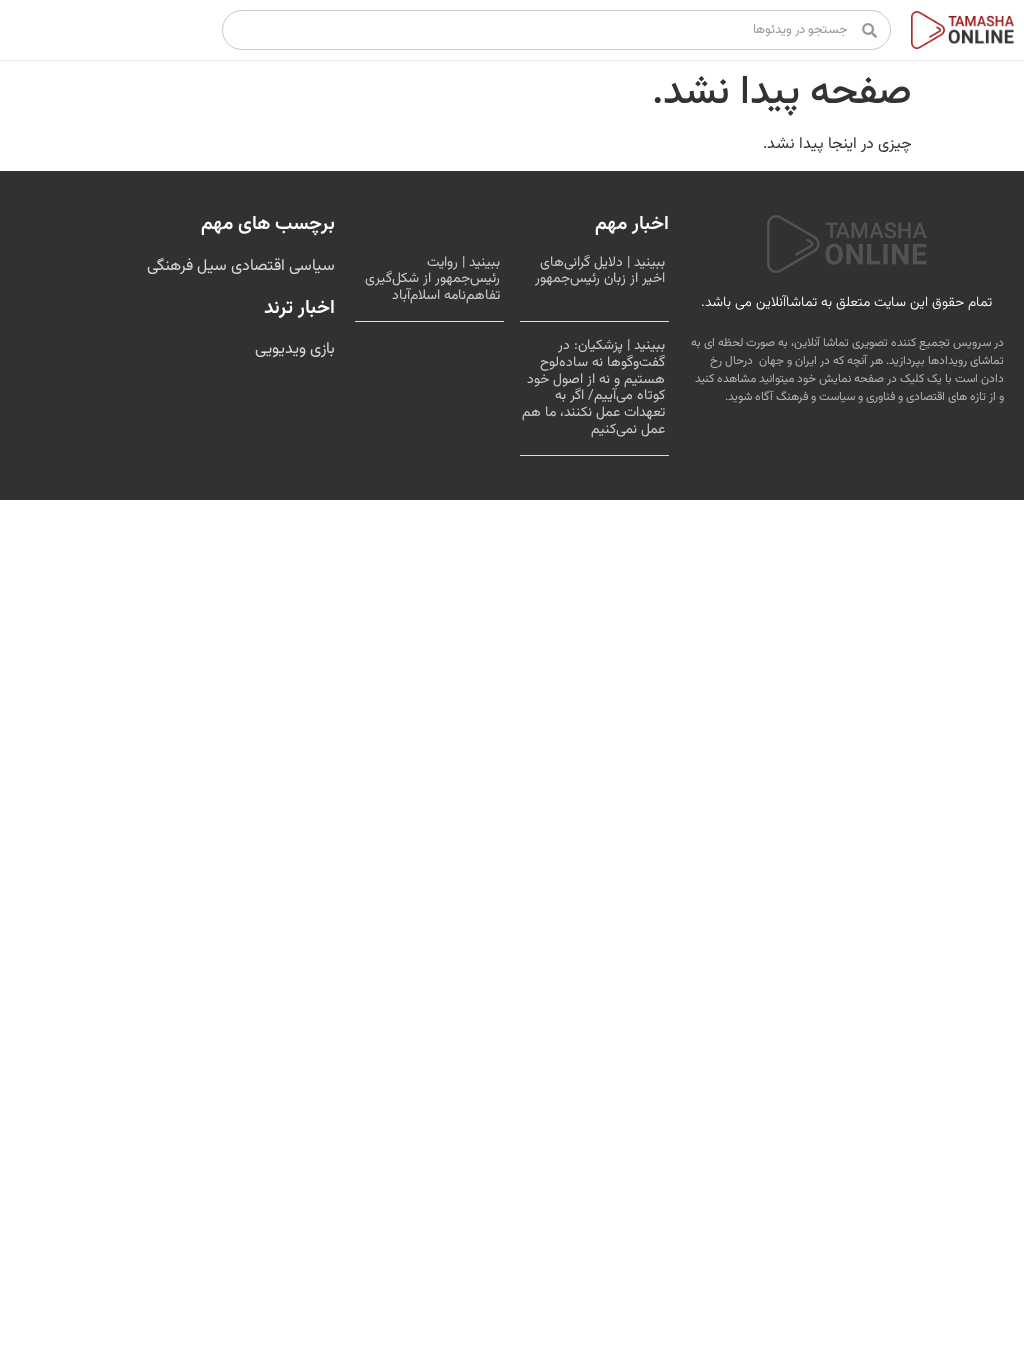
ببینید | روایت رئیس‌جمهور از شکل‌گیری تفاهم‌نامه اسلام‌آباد (432, 280)
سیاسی (310, 266)
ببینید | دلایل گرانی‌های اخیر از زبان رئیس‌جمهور (600, 271)
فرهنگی (170, 266)
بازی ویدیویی (295, 349)
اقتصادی (256, 266)
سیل (210, 266)
